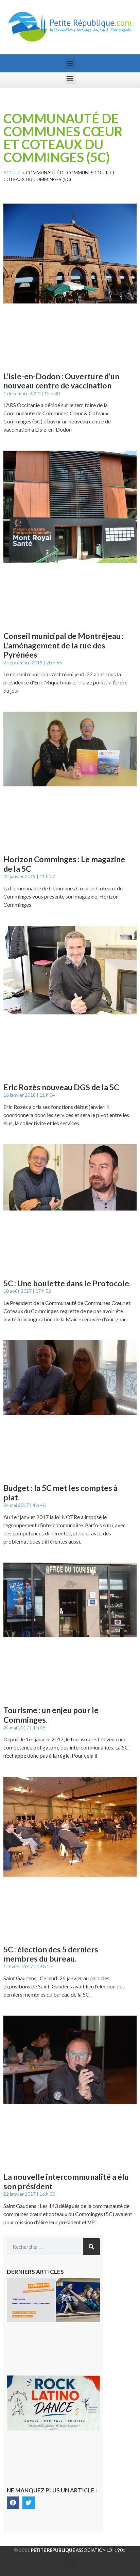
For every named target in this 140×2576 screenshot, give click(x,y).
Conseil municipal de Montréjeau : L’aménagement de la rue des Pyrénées (64, 645)
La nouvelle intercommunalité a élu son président (66, 2181)
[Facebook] (13, 2503)
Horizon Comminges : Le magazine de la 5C (64, 864)
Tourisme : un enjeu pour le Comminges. (51, 1715)
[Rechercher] (91, 2247)
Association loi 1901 (78, 2550)
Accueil (13, 173)
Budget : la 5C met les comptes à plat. (60, 1493)
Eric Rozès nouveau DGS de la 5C (61, 1087)
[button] (70, 63)
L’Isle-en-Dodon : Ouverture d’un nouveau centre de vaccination (61, 381)
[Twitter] (29, 2503)
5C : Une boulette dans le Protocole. (67, 1283)
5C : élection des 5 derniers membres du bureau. (51, 1954)
